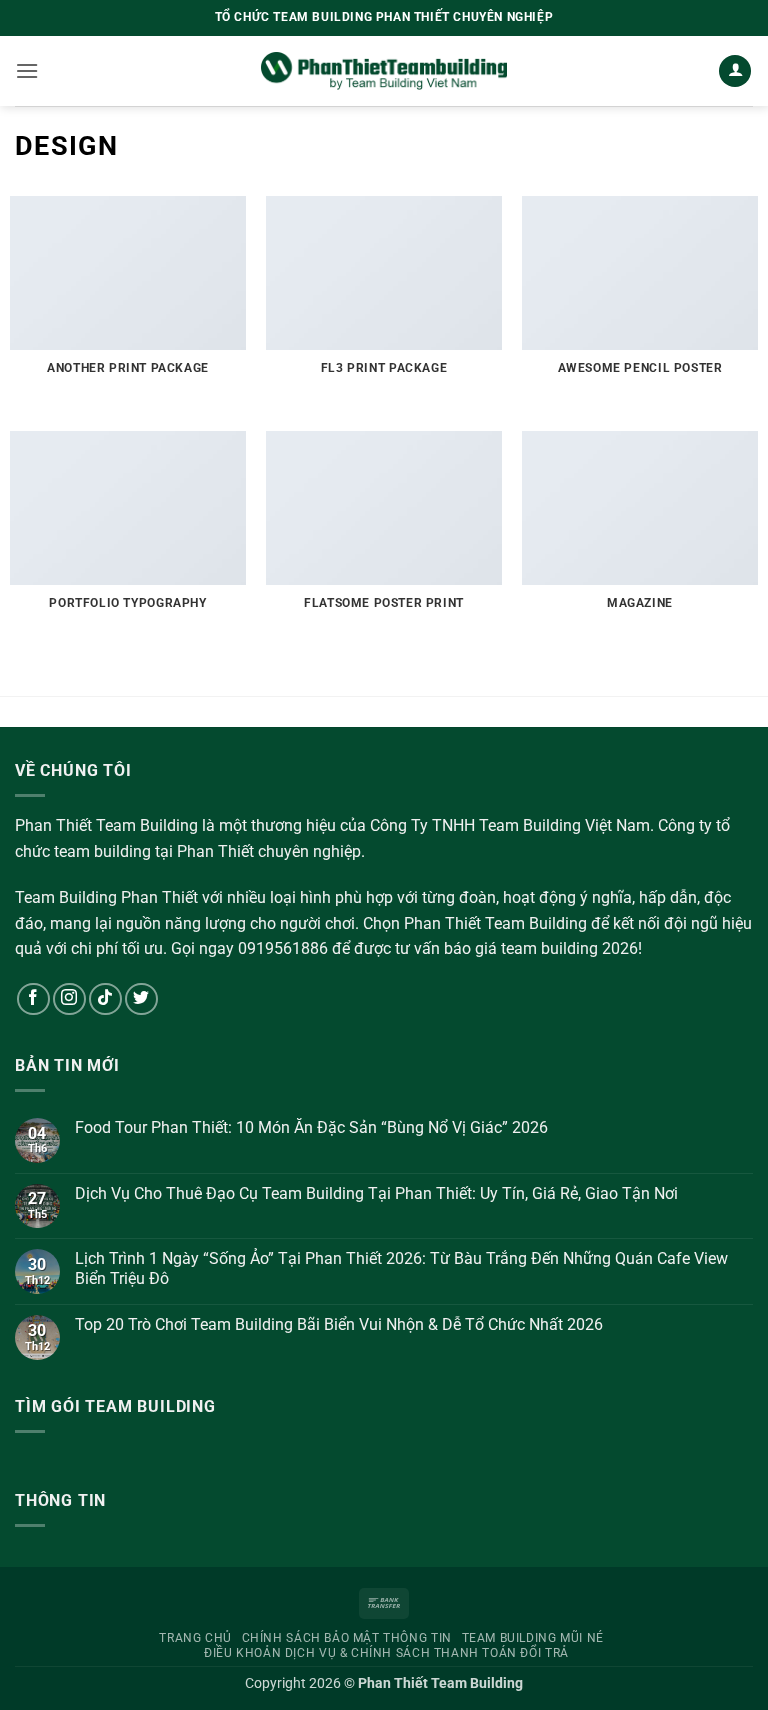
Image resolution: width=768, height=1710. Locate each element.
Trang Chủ (195, 1638)
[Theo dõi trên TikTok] (105, 999)
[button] (27, 70)
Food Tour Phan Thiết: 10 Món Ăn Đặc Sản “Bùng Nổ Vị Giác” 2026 (311, 1127)
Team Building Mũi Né (533, 1638)
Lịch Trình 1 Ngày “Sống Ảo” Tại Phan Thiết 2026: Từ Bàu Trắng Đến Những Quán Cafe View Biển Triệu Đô (401, 1268)
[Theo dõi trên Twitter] (141, 999)
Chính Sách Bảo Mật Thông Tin (347, 1638)
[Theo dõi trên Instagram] (69, 999)
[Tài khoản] (735, 71)
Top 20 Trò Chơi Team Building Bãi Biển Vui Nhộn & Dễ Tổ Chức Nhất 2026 (339, 1324)
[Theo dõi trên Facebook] (33, 999)
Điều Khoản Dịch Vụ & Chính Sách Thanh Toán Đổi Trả (386, 1653)
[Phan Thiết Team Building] (384, 71)
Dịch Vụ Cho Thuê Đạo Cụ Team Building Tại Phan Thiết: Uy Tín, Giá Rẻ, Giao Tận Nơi (376, 1193)
